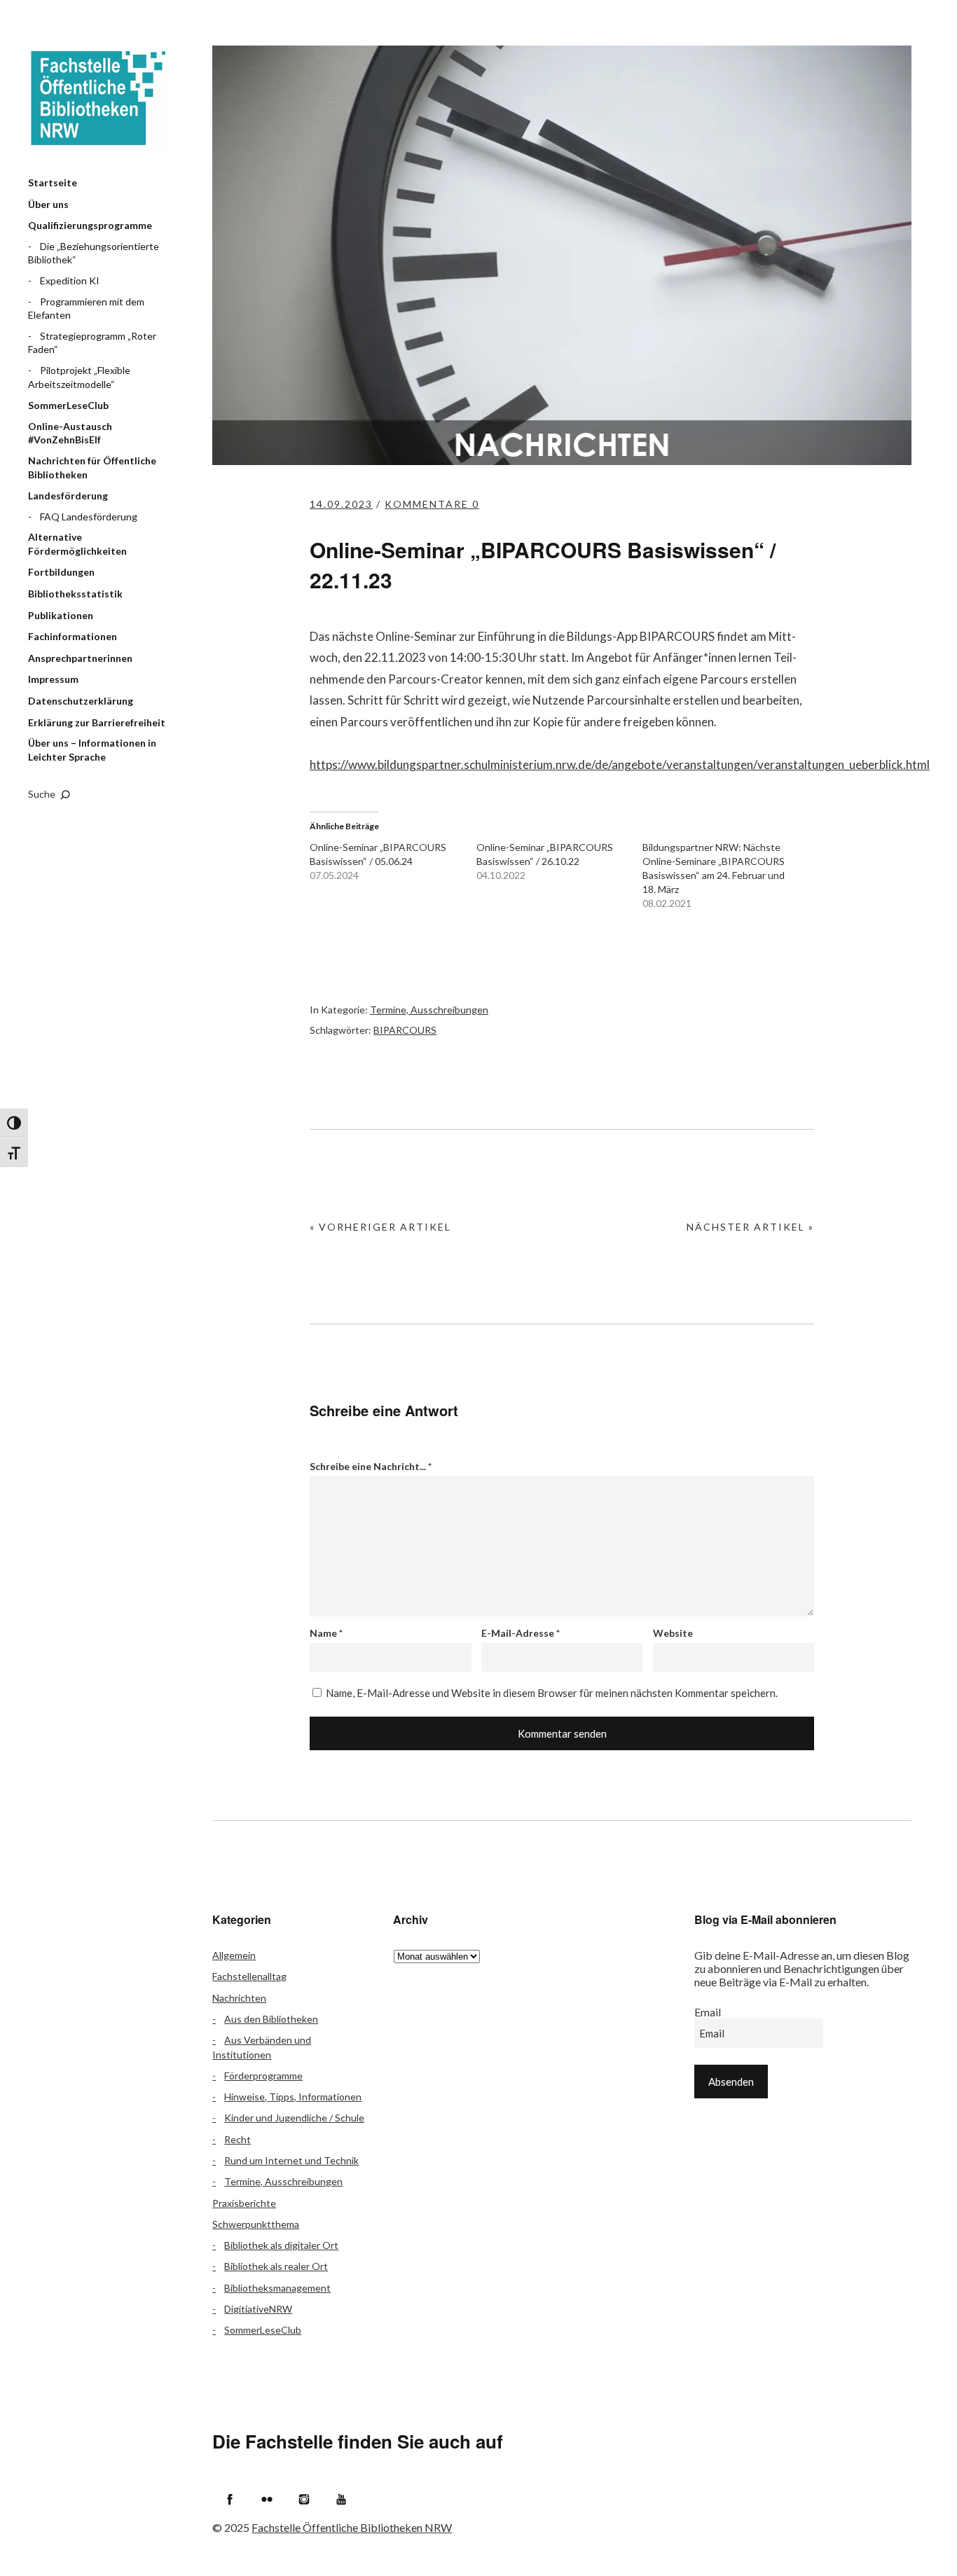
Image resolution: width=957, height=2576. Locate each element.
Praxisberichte (244, 2203)
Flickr (267, 2499)
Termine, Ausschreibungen (429, 1010)
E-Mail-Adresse (521, 1633)
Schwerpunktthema (256, 2224)
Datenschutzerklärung (81, 701)
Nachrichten (239, 1998)
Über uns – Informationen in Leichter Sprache (92, 750)
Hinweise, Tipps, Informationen (293, 2097)
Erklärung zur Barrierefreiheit (97, 722)
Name (326, 1633)
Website (673, 1633)
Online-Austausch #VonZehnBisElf (70, 433)
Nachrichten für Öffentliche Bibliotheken (92, 468)
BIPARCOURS (405, 1030)
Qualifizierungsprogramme (90, 225)
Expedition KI (70, 281)
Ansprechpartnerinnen (80, 658)
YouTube (341, 2499)
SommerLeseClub (68, 405)
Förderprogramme (263, 2076)
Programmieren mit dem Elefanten (86, 309)
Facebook (230, 2499)
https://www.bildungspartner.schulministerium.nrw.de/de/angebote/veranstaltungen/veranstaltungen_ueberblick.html (620, 764)
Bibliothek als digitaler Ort (281, 2245)
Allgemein (234, 1955)
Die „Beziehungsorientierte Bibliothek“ (94, 253)
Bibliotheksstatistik (75, 594)
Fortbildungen (61, 572)
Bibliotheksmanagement (277, 2288)
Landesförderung (68, 496)
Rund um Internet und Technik (291, 2160)
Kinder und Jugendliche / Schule (294, 2118)
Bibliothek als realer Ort (276, 2266)
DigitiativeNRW (258, 2309)
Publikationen (61, 615)
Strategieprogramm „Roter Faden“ (92, 343)
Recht (237, 2139)
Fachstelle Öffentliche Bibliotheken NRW (98, 98)
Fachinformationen (73, 636)
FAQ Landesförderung (89, 517)
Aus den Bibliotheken (271, 2019)
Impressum (53, 679)
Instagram (304, 2499)
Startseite (53, 182)
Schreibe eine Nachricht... (371, 1466)
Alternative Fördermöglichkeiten (77, 544)
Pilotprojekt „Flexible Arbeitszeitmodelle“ (79, 377)
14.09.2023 (341, 504)
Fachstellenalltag (249, 1976)
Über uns (48, 204)
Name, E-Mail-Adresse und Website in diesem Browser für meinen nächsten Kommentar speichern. (552, 1693)
